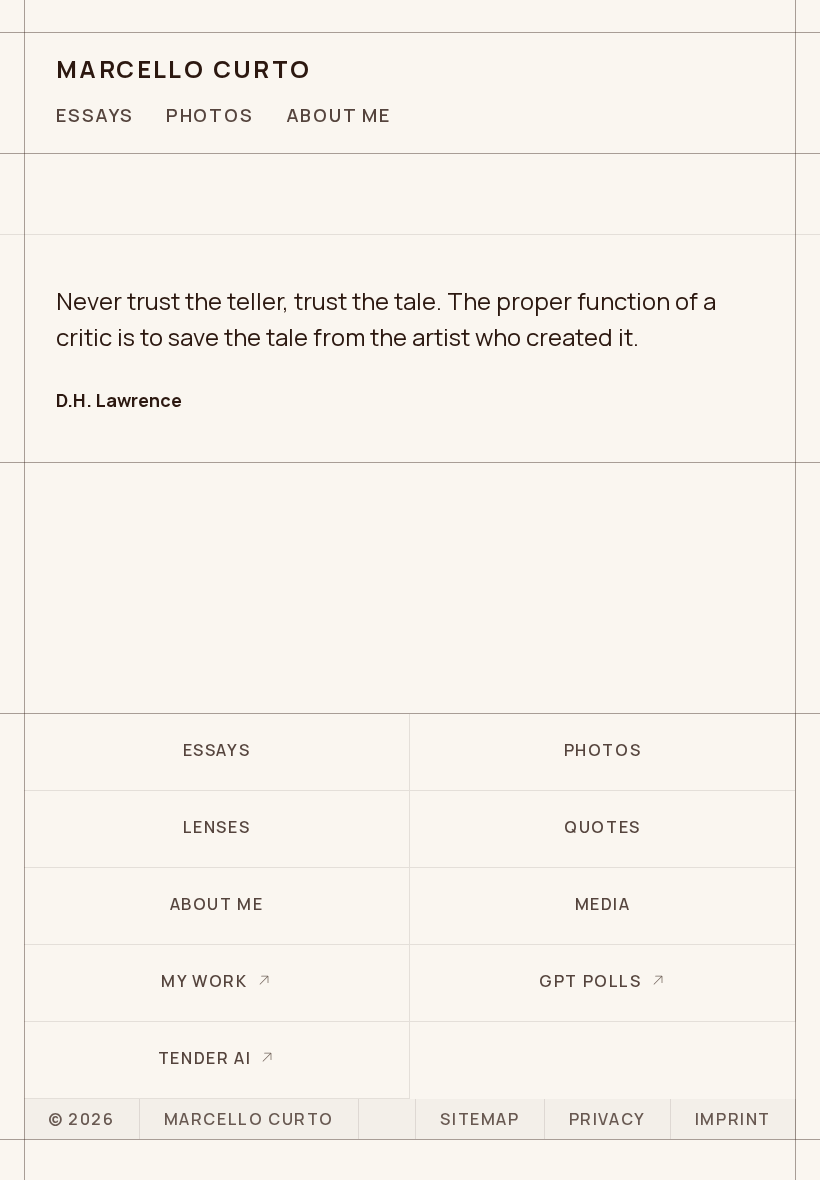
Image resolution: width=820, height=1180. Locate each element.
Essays (95, 115)
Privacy (607, 1119)
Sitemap (479, 1119)
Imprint (733, 1119)
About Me (338, 115)
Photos (210, 115)
